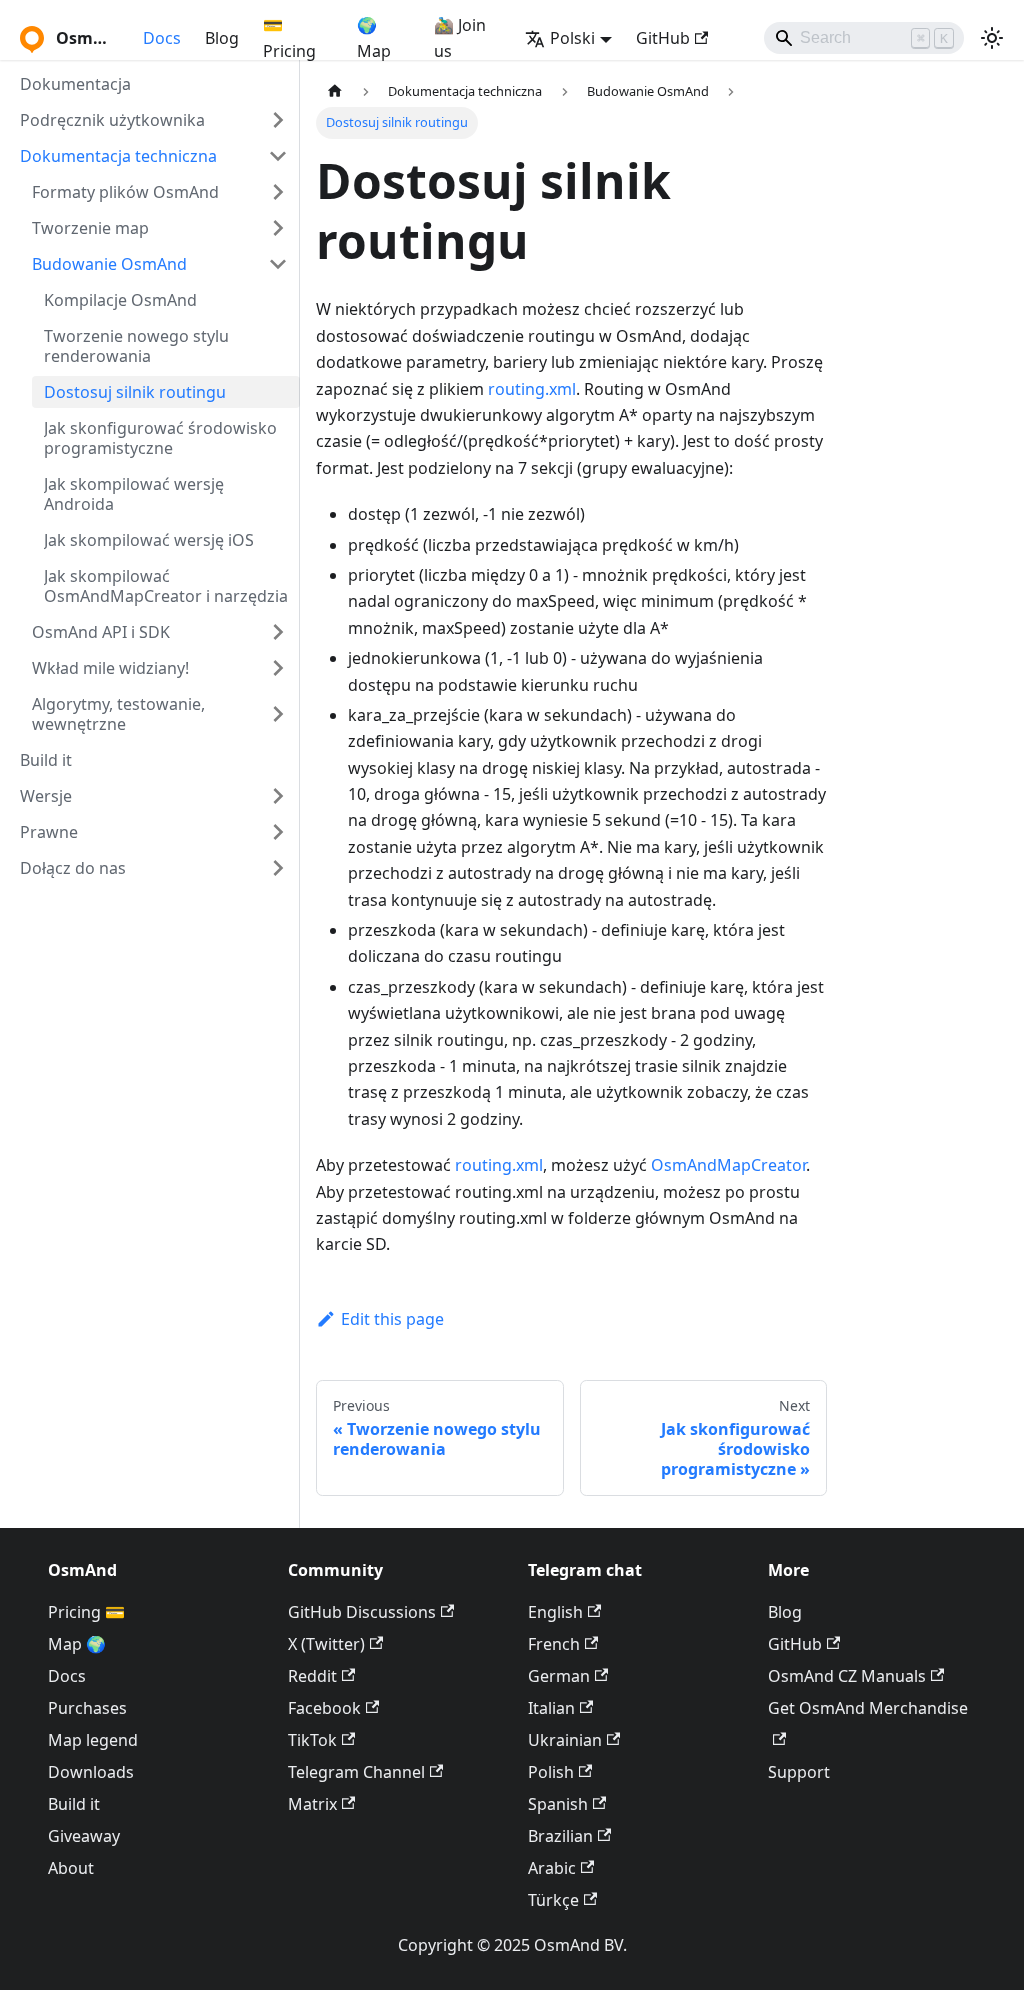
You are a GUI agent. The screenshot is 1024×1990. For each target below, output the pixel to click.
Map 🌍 (77, 1644)
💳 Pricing (289, 38)
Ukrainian (565, 1740)
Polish (551, 1772)
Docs (162, 38)
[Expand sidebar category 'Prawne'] (278, 832)
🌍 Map (374, 38)
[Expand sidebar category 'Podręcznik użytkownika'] (278, 120)
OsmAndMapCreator (728, 1165)
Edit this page (392, 1319)
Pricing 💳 (86, 1612)
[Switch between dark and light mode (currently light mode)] (992, 38)
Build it (74, 1804)
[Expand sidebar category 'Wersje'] (278, 796)
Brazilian (560, 1836)
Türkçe (553, 1900)
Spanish (558, 1804)
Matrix (312, 1804)
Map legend (93, 1740)
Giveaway (84, 1836)
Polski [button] (572, 38)
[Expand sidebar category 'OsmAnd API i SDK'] (278, 632)
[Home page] (335, 91)
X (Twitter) (326, 1644)
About (71, 1868)
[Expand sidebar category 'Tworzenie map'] (278, 228)
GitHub (663, 38)
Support (799, 1772)
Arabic (552, 1868)
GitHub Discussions (362, 1612)
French (554, 1644)
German (559, 1676)
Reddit (312, 1676)
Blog (222, 38)
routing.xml (532, 389)
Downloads (91, 1772)
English (555, 1612)
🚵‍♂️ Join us (460, 38)
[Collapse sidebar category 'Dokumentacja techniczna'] (278, 156)
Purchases (87, 1708)
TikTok (312, 1740)
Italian (551, 1708)
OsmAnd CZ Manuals (847, 1676)
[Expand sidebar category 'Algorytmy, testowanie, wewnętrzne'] (278, 714)
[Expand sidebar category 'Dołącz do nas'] (278, 868)
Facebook (324, 1708)
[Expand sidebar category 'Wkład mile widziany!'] (278, 668)
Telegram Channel (356, 1772)
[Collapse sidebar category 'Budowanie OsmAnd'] (278, 264)
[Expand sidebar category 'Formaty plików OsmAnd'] (278, 192)
